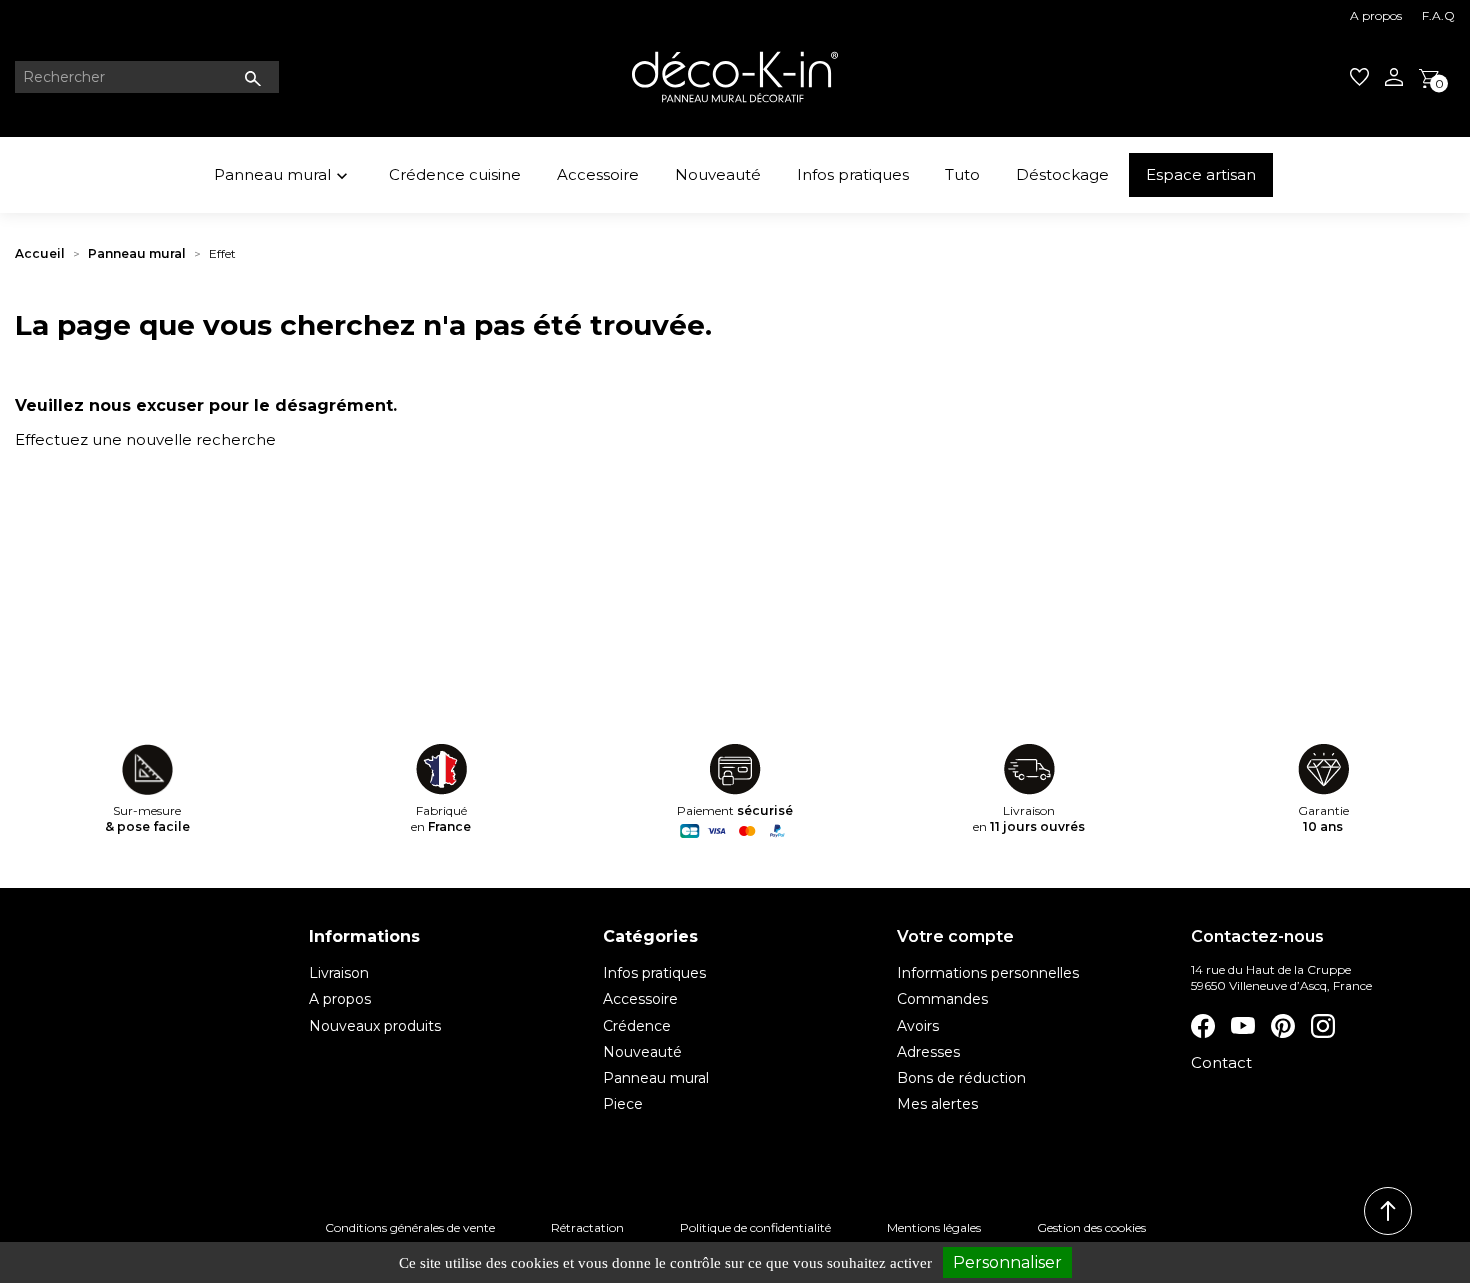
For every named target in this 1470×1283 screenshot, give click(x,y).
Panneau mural (283, 175)
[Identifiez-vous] (1394, 77)
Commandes (942, 999)
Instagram (1323, 1026)
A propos (1376, 15)
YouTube (1243, 1026)
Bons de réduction (961, 1078)
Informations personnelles (988, 973)
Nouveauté (718, 174)
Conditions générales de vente (410, 1227)
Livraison (339, 973)
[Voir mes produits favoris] (1359, 77)
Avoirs (918, 1026)
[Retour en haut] (1388, 1211)
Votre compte (955, 936)
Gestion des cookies (1091, 1227)
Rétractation (587, 1227)
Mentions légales (934, 1227)
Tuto (962, 174)
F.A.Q (1438, 15)
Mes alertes (937, 1104)
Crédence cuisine (455, 174)
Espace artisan (1201, 174)
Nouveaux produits (375, 1026)
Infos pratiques (853, 174)
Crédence (637, 1026)
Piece (623, 1104)
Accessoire (598, 174)
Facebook (1203, 1026)
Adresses (928, 1052)
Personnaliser (1007, 1262)
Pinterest (1283, 1026)
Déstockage (1062, 174)
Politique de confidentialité (755, 1227)
